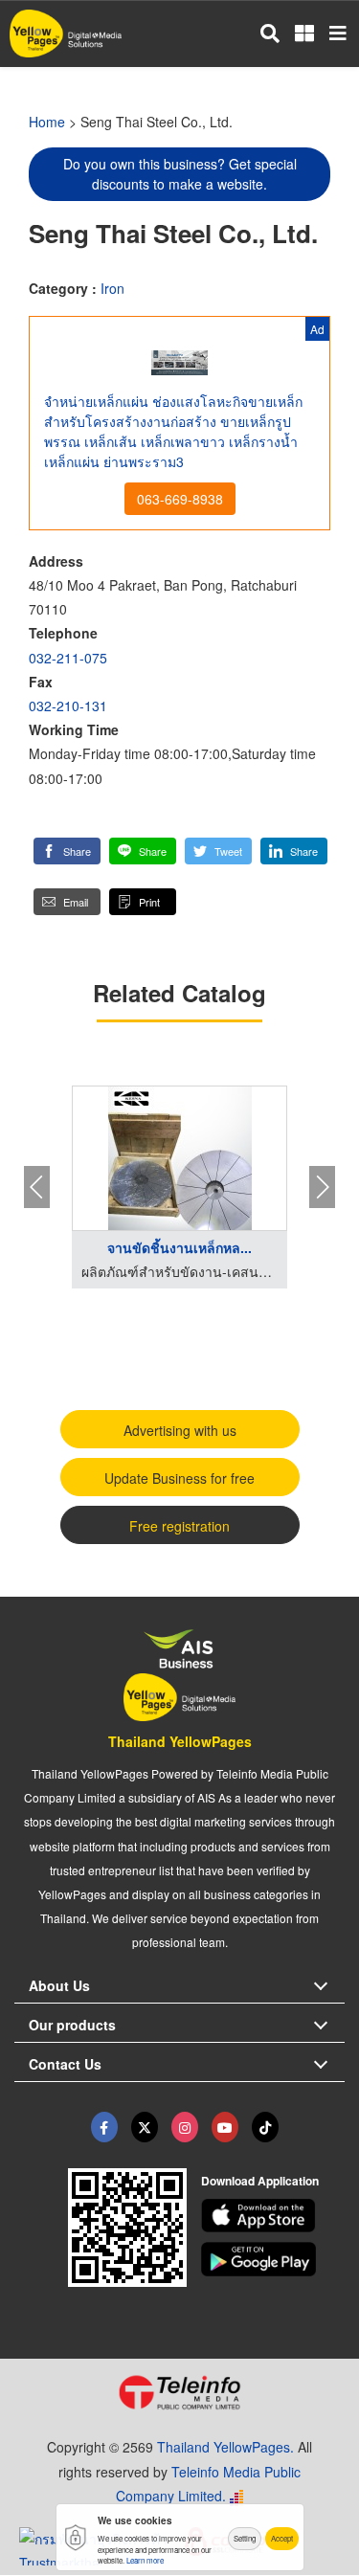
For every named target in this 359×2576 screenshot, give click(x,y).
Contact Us (65, 2064)
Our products (72, 2025)
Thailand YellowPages (180, 1741)
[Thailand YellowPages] (145, 2127)
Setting (245, 2538)
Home (47, 122)
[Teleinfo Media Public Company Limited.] (179, 2392)
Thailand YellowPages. (225, 2447)
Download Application (260, 2181)
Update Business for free (179, 1478)
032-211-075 (68, 658)
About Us (59, 1985)
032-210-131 (68, 706)
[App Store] (273, 2216)
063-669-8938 (180, 499)
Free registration (179, 1526)
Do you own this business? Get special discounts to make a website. (180, 174)
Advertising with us (180, 1430)
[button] (67, 851)
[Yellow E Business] (104, 2127)
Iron (112, 288)
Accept (282, 2538)
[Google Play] (273, 2259)
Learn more (145, 2560)
